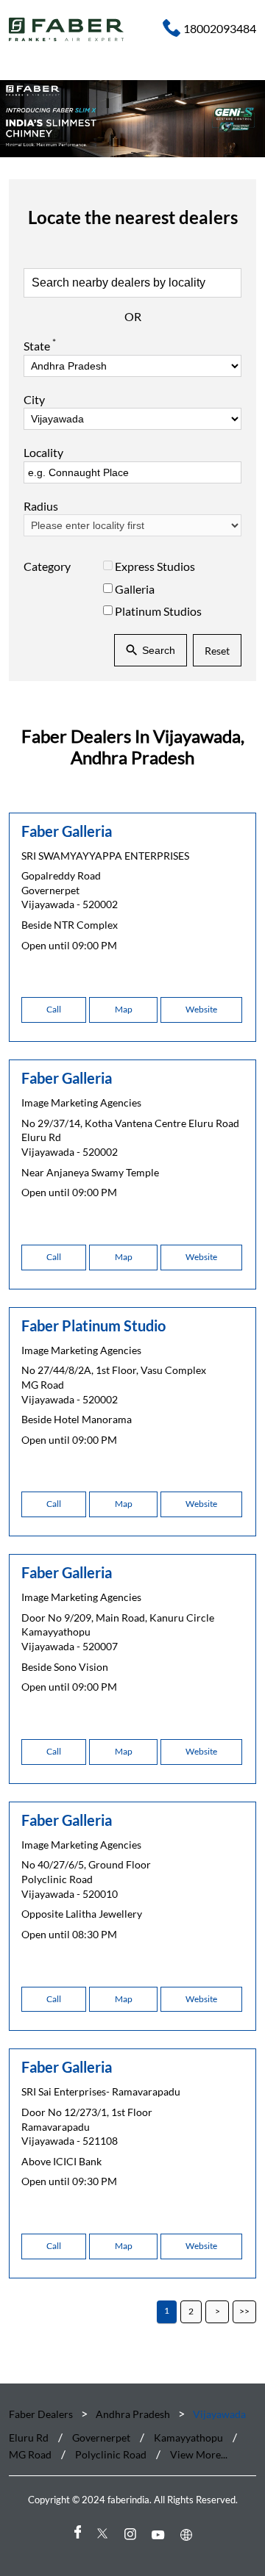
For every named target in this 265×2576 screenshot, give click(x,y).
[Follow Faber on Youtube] (160, 2534)
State (40, 345)
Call (54, 1009)
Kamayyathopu (188, 2438)
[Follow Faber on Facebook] (77, 2534)
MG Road (30, 2454)
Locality (43, 453)
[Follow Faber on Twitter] (105, 2534)
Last (244, 2312)
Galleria (135, 589)
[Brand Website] (188, 2534)
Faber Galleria (67, 830)
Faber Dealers (42, 2414)
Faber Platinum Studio (93, 1325)
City (34, 400)
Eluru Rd (29, 2438)
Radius (41, 506)
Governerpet (101, 2438)
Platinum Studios (158, 611)
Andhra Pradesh (133, 2414)
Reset (217, 651)
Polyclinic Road (111, 2454)
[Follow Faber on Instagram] (132, 2534)
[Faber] (67, 29)
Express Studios (155, 567)
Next (217, 2312)
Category (47, 567)
